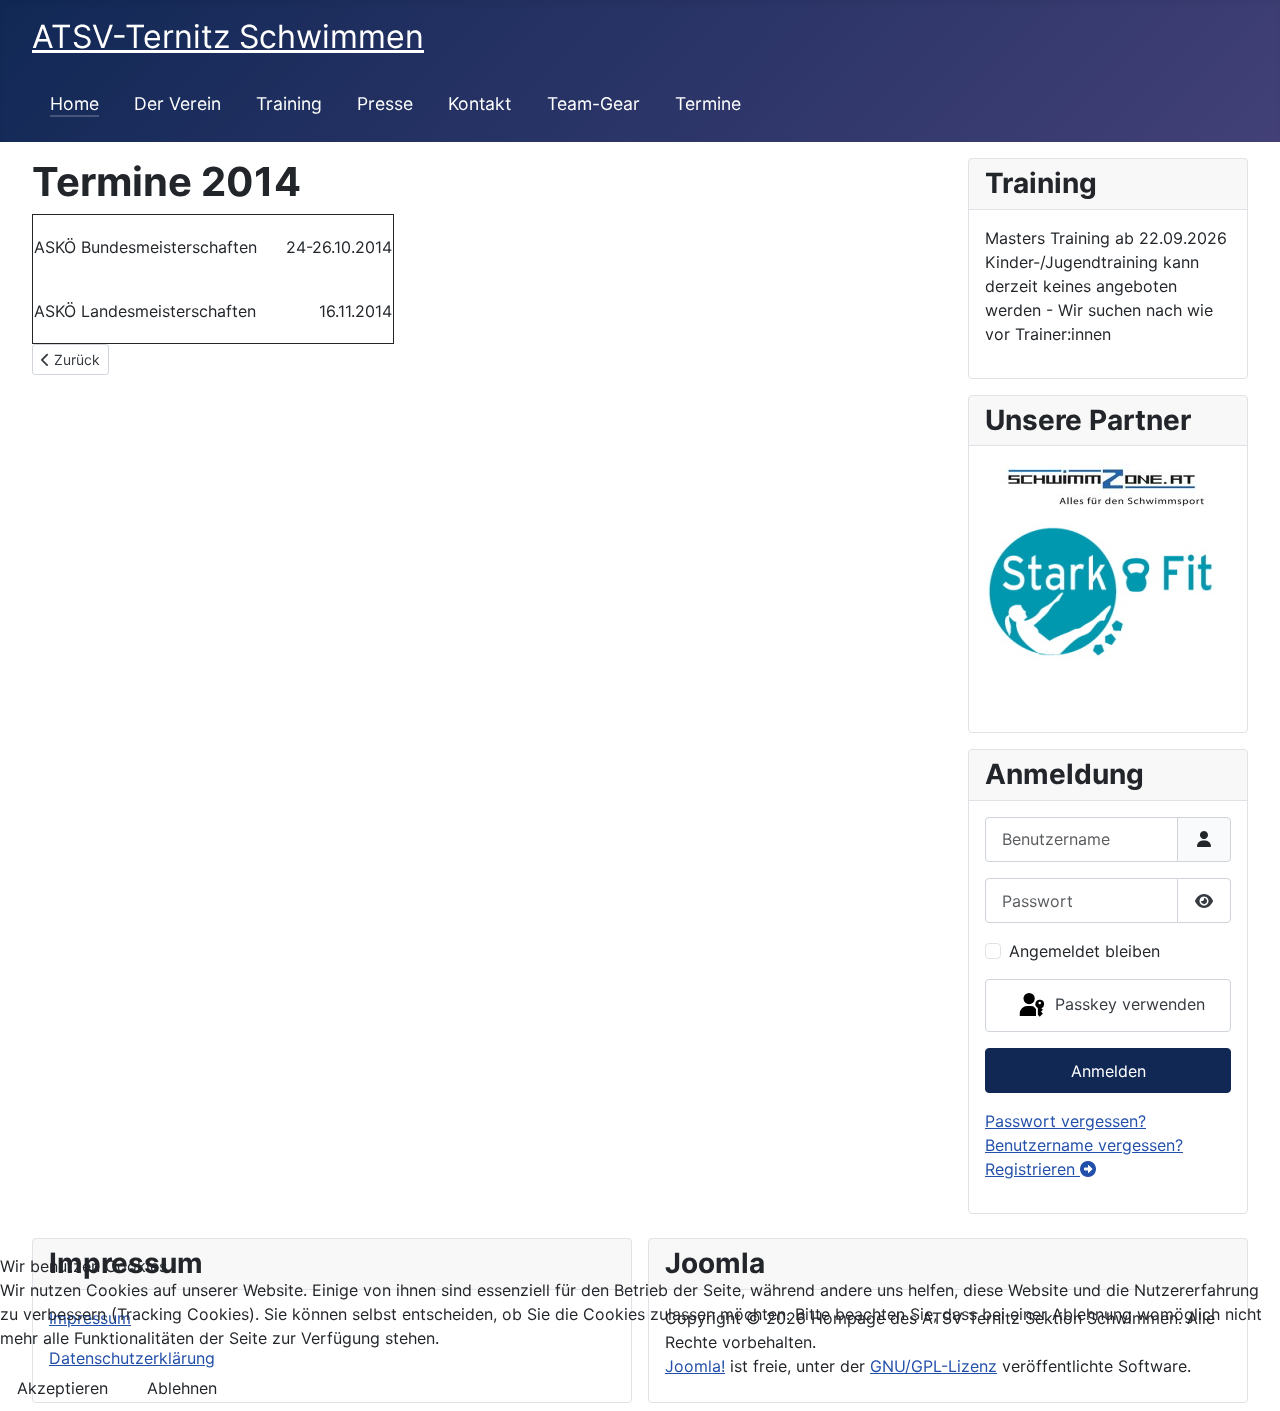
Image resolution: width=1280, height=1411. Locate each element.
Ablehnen (182, 1388)
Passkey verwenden (1127, 1004)
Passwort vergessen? (1065, 1121)
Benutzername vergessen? (1084, 1145)
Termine (708, 103)
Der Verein (177, 103)
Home (74, 103)
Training (289, 103)
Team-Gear (593, 103)
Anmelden (1108, 1071)
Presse (385, 103)
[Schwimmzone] (1097, 483)
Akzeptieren (62, 1388)
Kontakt (479, 103)
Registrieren (1032, 1169)
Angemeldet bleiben (1084, 951)
